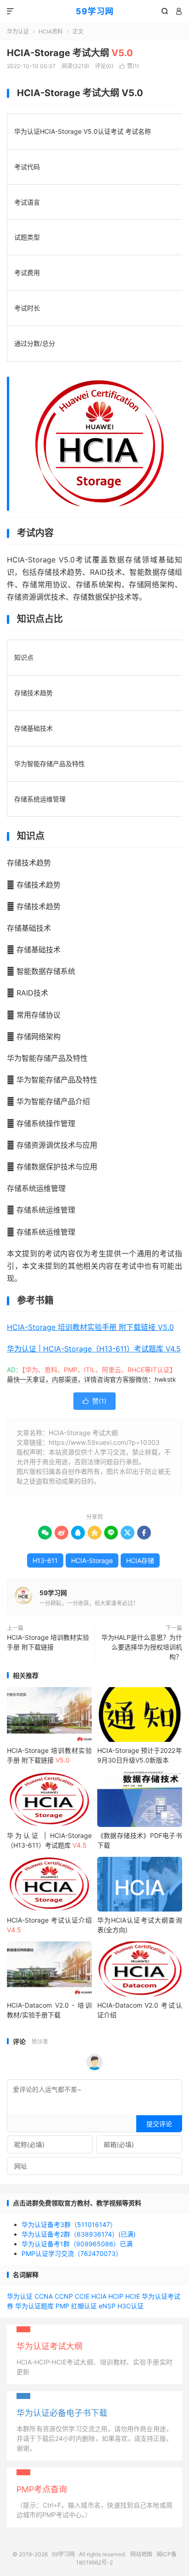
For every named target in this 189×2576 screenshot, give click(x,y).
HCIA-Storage (92, 1560)
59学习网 (95, 11)
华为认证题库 (34, 2306)
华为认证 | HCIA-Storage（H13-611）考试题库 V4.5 (94, 1349)
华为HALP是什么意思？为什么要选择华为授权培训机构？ (142, 1647)
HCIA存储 (140, 1560)
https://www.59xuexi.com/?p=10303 (104, 1442)
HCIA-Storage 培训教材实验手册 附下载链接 (48, 1642)
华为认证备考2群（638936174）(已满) (79, 2234)
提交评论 (159, 2124)
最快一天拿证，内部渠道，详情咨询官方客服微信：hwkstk (92, 1379)
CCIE (82, 2296)
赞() (129, 66)
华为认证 (18, 31)
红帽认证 (84, 2306)
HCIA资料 (51, 31)
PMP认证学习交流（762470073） (72, 2253)
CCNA (44, 2296)
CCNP (64, 2296)
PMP (62, 2306)
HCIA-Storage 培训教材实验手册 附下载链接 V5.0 (90, 1327)
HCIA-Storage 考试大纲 (70, 53)
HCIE (133, 2296)
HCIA (99, 2296)
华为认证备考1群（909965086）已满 (77, 2244)
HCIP (116, 2296)
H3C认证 (131, 2306)
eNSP (107, 2306)
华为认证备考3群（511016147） (69, 2224)
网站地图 (141, 2554)
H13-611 (45, 1560)
